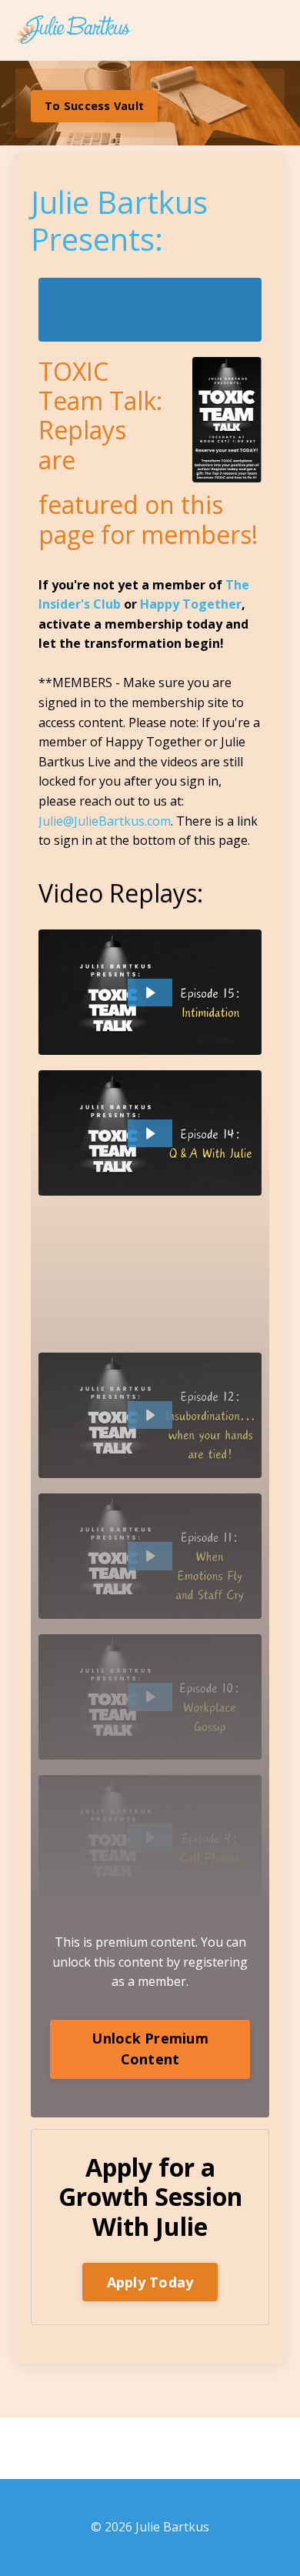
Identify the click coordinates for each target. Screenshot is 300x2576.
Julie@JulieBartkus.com (105, 821)
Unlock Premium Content (150, 2049)
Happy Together (191, 604)
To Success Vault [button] (94, 106)
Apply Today (150, 2282)
